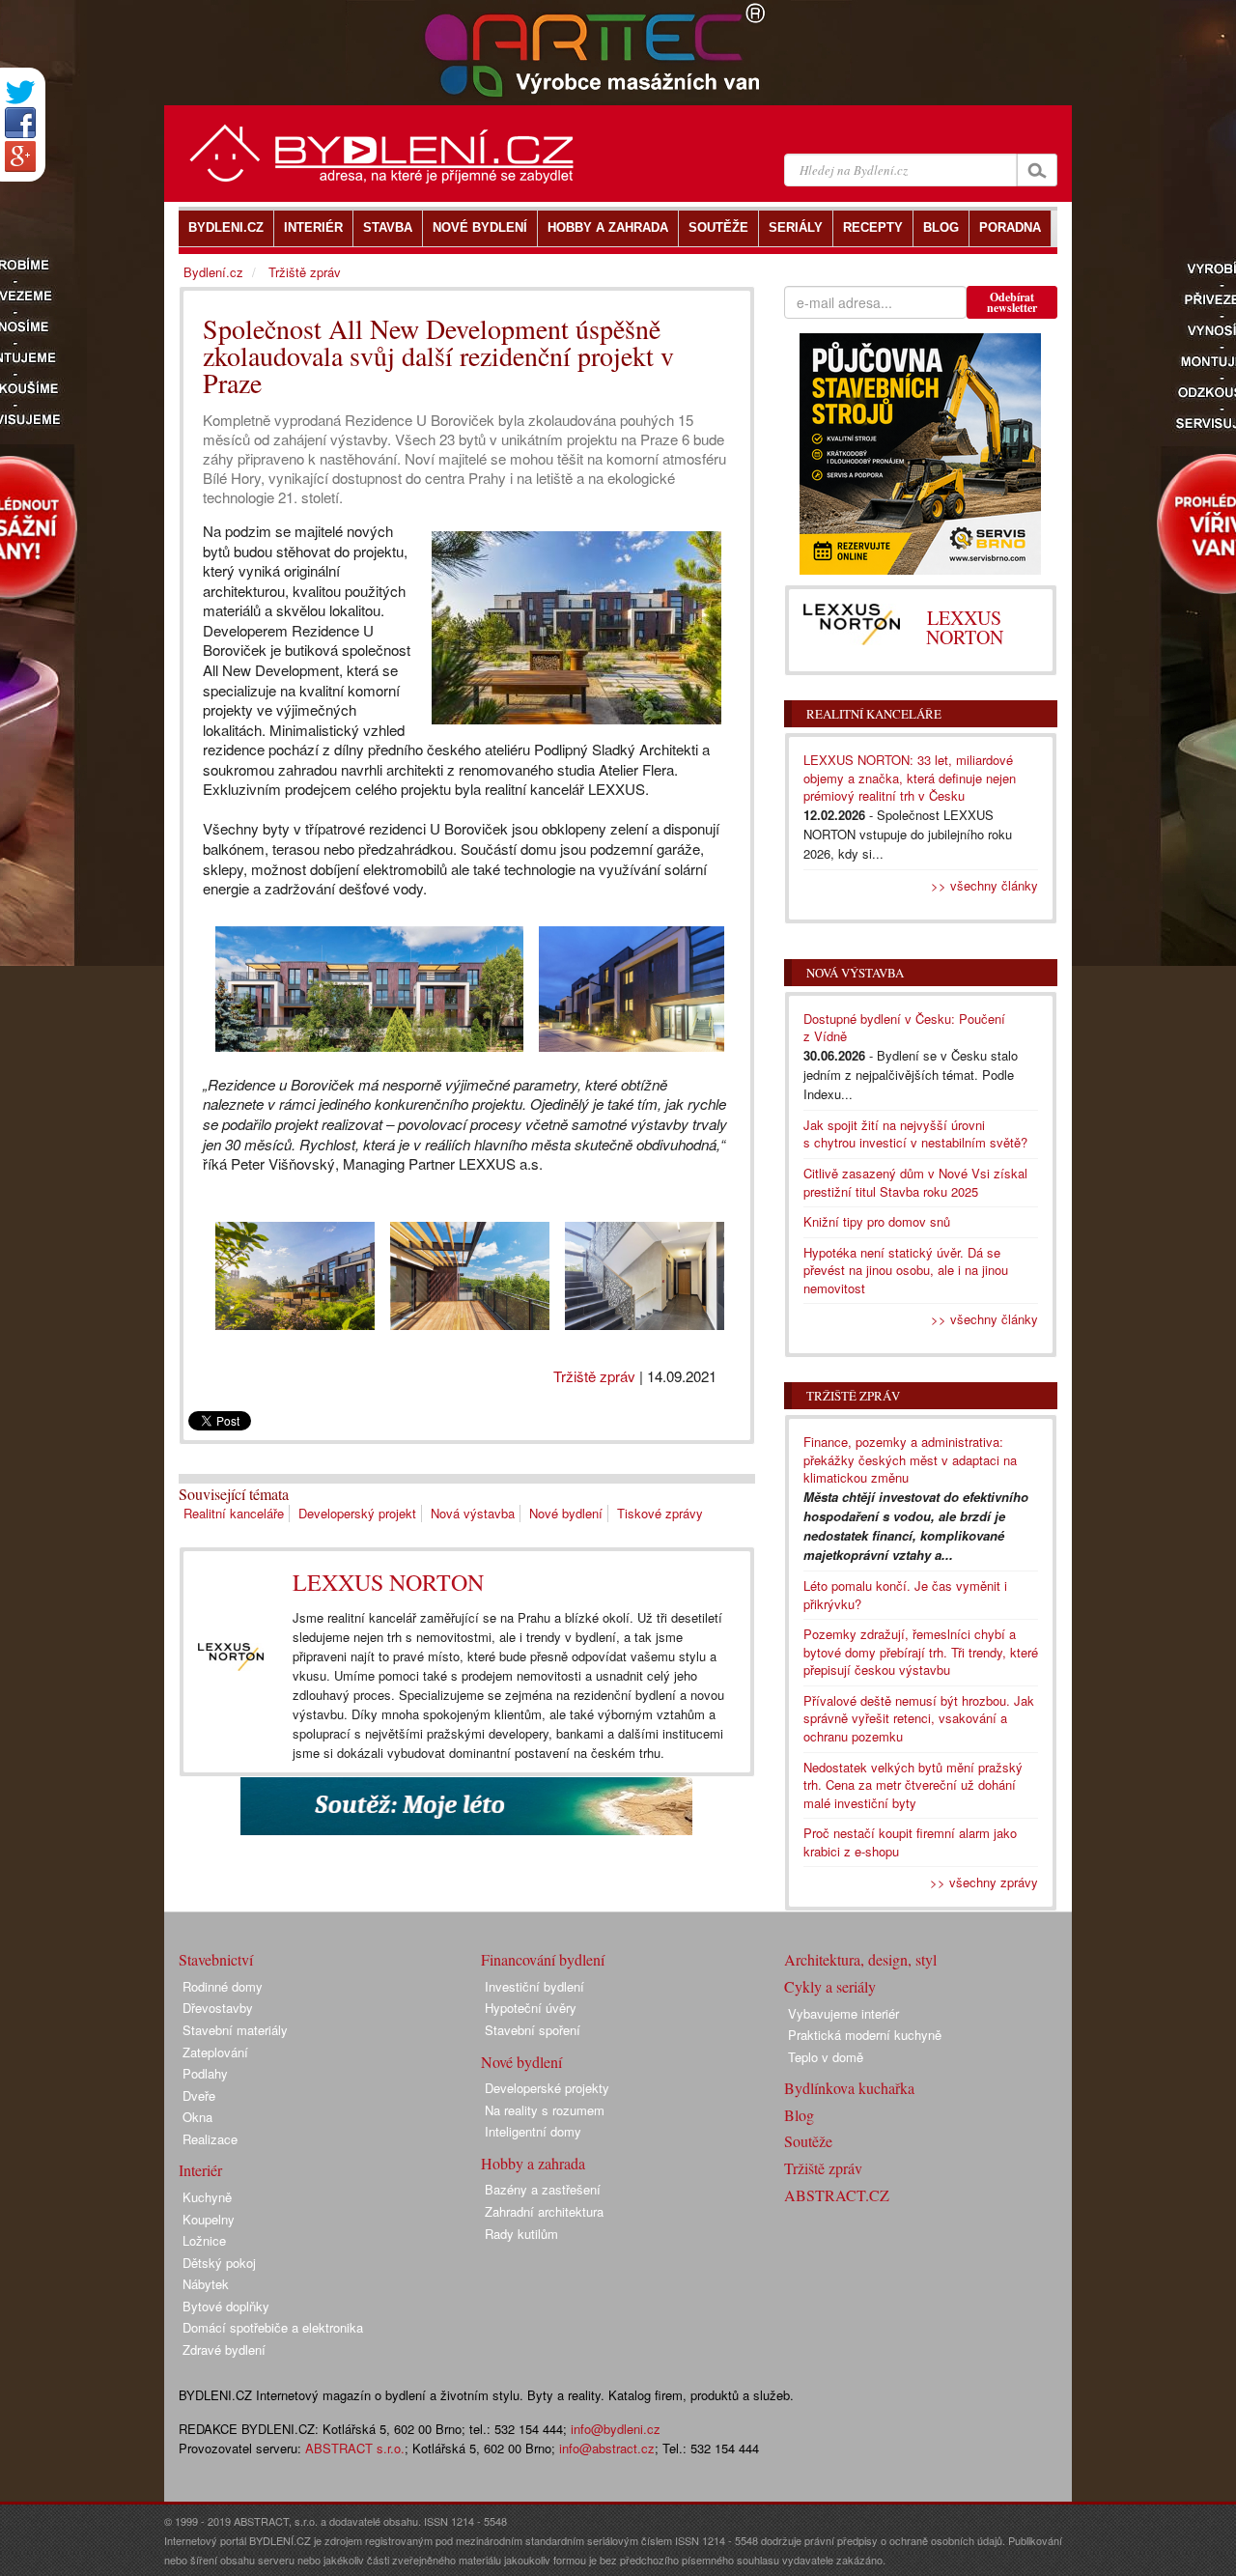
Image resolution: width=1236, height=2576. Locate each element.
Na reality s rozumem (545, 2110)
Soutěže (808, 2141)
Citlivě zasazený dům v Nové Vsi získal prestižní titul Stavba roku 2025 (915, 1182)
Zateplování (215, 2052)
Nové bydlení (566, 1513)
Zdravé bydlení (224, 2350)
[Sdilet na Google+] (20, 156)
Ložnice (204, 2240)
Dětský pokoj (219, 2263)
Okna (197, 2117)
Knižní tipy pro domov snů (877, 1221)
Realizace (210, 2139)
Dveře (199, 2095)
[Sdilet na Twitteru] (20, 92)
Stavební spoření (533, 2030)
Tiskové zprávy (660, 1513)
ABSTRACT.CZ (837, 2195)
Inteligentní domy (533, 2131)
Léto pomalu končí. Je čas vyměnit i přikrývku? (905, 1595)
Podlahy (205, 2073)
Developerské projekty (547, 2088)
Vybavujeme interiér (843, 2013)
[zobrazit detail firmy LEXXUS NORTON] (231, 1657)
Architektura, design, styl (860, 1959)
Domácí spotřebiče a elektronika (273, 2327)
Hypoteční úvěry (531, 2008)
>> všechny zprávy (984, 1882)
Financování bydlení (543, 1959)
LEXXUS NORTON (388, 1582)
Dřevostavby (218, 2008)
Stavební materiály (235, 2030)
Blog (799, 2115)
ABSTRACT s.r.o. (355, 2448)
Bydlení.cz (213, 272)
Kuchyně (207, 2197)
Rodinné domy (223, 1986)
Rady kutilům (521, 2234)
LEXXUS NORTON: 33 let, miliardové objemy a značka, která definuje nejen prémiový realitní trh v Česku (910, 778)
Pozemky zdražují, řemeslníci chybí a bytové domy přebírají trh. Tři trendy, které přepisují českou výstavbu (921, 1652)
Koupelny (209, 2219)
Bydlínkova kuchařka (849, 2088)
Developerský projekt (357, 1513)
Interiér (200, 2170)
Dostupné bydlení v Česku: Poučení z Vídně (904, 1028)
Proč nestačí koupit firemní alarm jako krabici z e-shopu (910, 1842)
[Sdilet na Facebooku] (20, 123)
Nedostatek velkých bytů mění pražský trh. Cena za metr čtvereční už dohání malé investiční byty (913, 1785)
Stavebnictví (216, 1959)
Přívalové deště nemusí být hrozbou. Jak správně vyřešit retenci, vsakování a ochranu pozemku (919, 1718)
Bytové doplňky (226, 2306)
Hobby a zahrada (533, 2163)
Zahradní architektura (544, 2211)
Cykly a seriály (830, 1986)
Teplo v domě (826, 2057)
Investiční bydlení (534, 1986)
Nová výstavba (473, 1513)
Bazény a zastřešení (543, 2189)
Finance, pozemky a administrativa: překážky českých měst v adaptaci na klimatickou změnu (910, 1459)
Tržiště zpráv (594, 1376)
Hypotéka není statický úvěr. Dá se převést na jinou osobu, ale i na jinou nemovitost (906, 1270)
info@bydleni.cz (616, 2429)
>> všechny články (984, 885)
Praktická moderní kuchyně (865, 2035)
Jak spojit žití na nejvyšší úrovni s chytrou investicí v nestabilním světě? (915, 1134)
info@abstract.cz (607, 2448)
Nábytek (206, 2284)
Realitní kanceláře (234, 1513)
